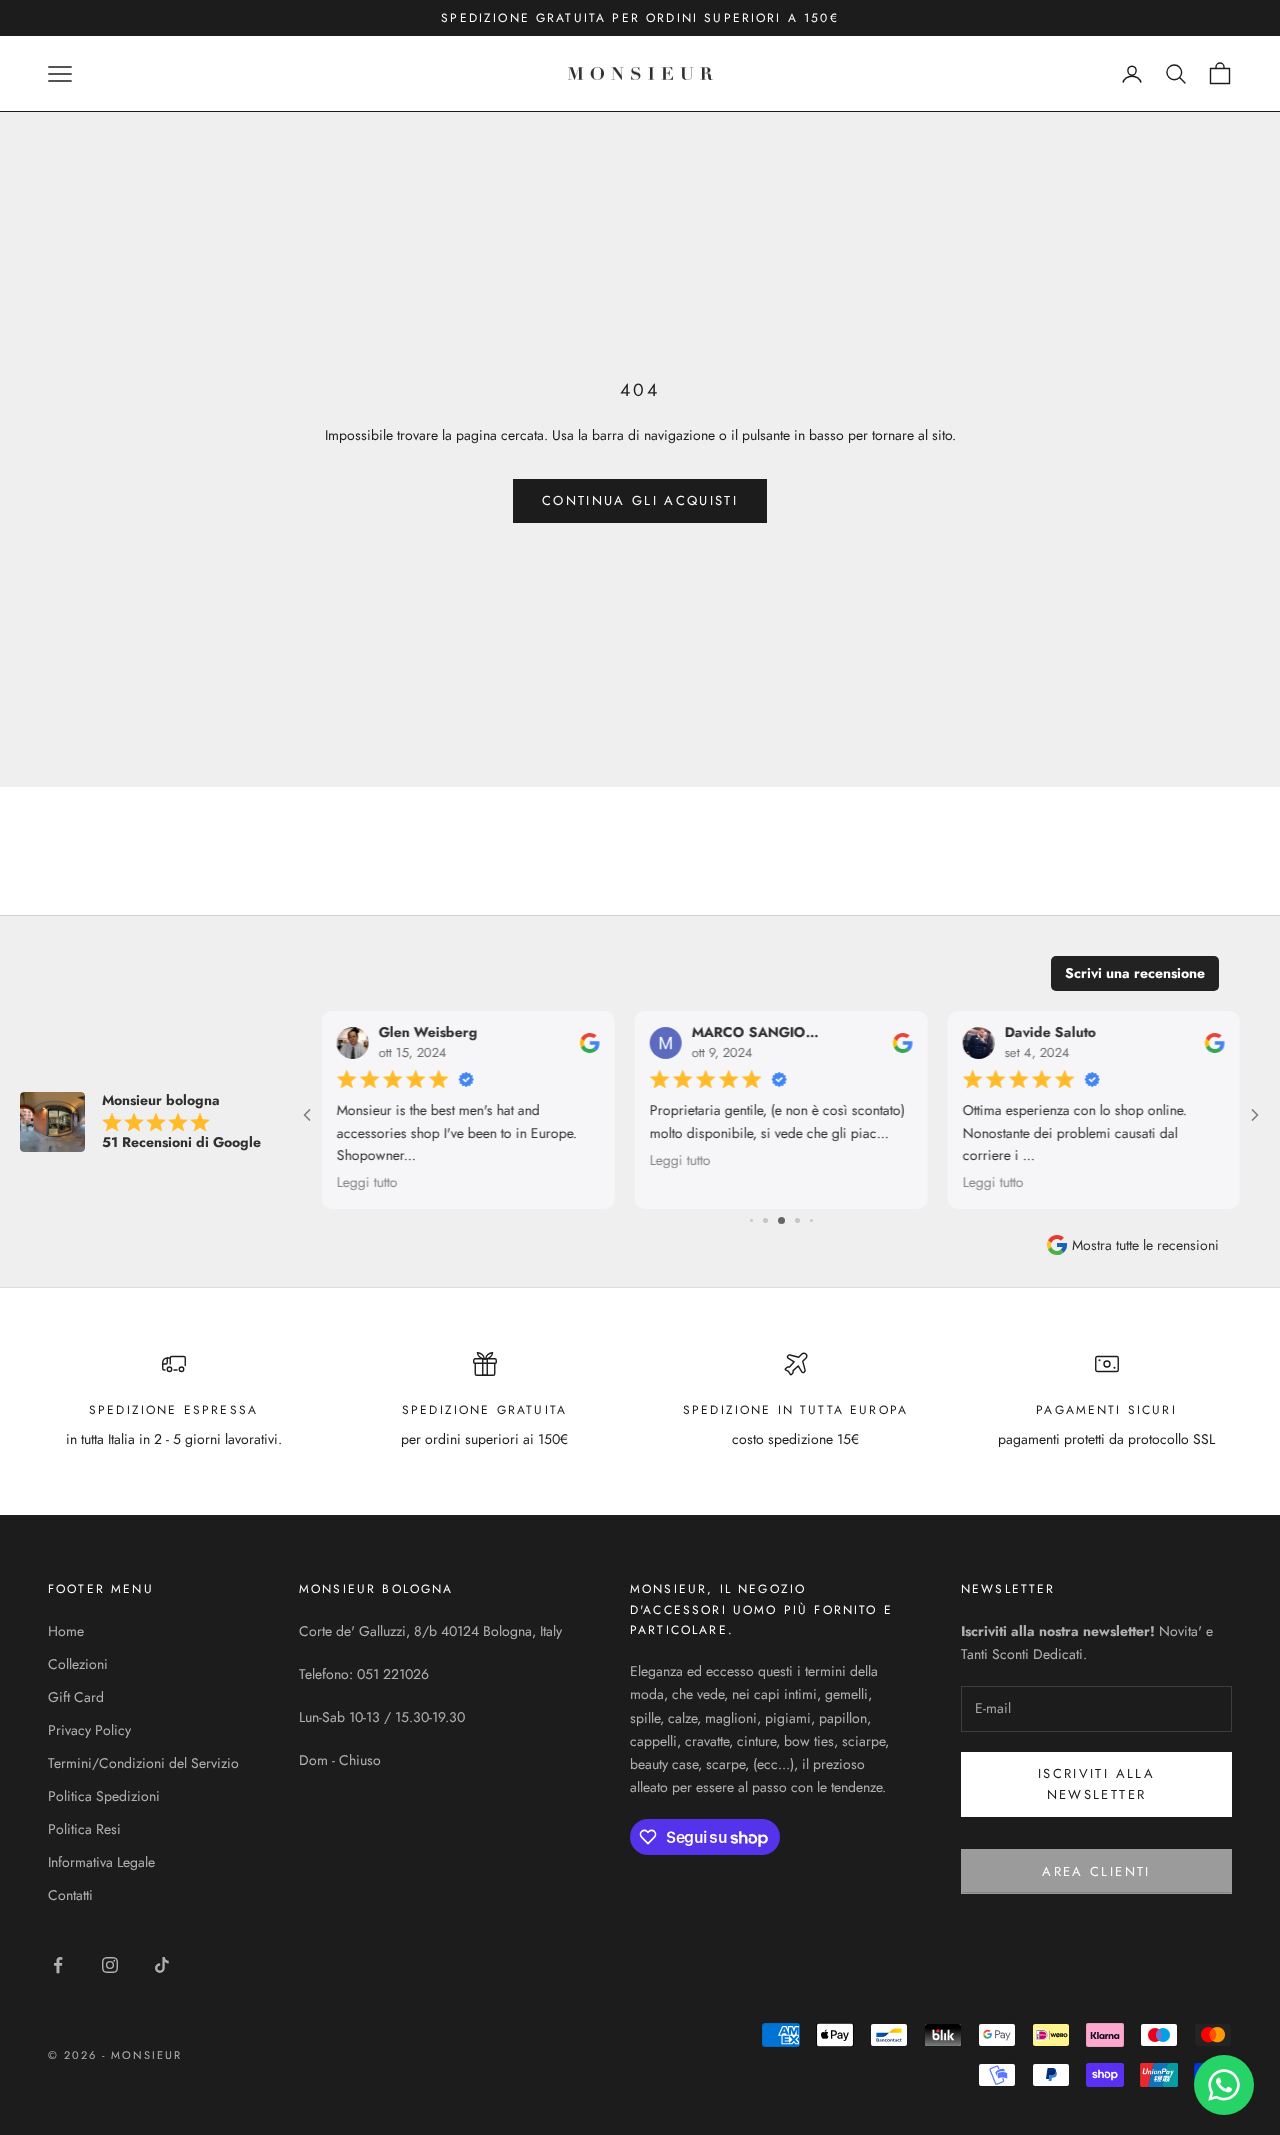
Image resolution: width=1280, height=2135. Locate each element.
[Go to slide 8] (811, 1220)
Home (66, 1631)
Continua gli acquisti (640, 500)
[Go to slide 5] (765, 1220)
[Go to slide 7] (797, 1220)
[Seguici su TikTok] (162, 1965)
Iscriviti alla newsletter (1096, 1784)
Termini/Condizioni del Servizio (143, 1763)
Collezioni (78, 1664)
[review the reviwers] (590, 1042)
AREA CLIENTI (1096, 1871)
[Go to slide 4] (751, 1220)
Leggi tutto (367, 1182)
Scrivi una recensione (1135, 973)
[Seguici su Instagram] (110, 1965)
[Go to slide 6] (781, 1220)
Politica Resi (84, 1829)
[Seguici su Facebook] (58, 1965)
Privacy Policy (89, 1730)
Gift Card (76, 1697)
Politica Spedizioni (104, 1796)
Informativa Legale (101, 1862)
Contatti (70, 1895)
